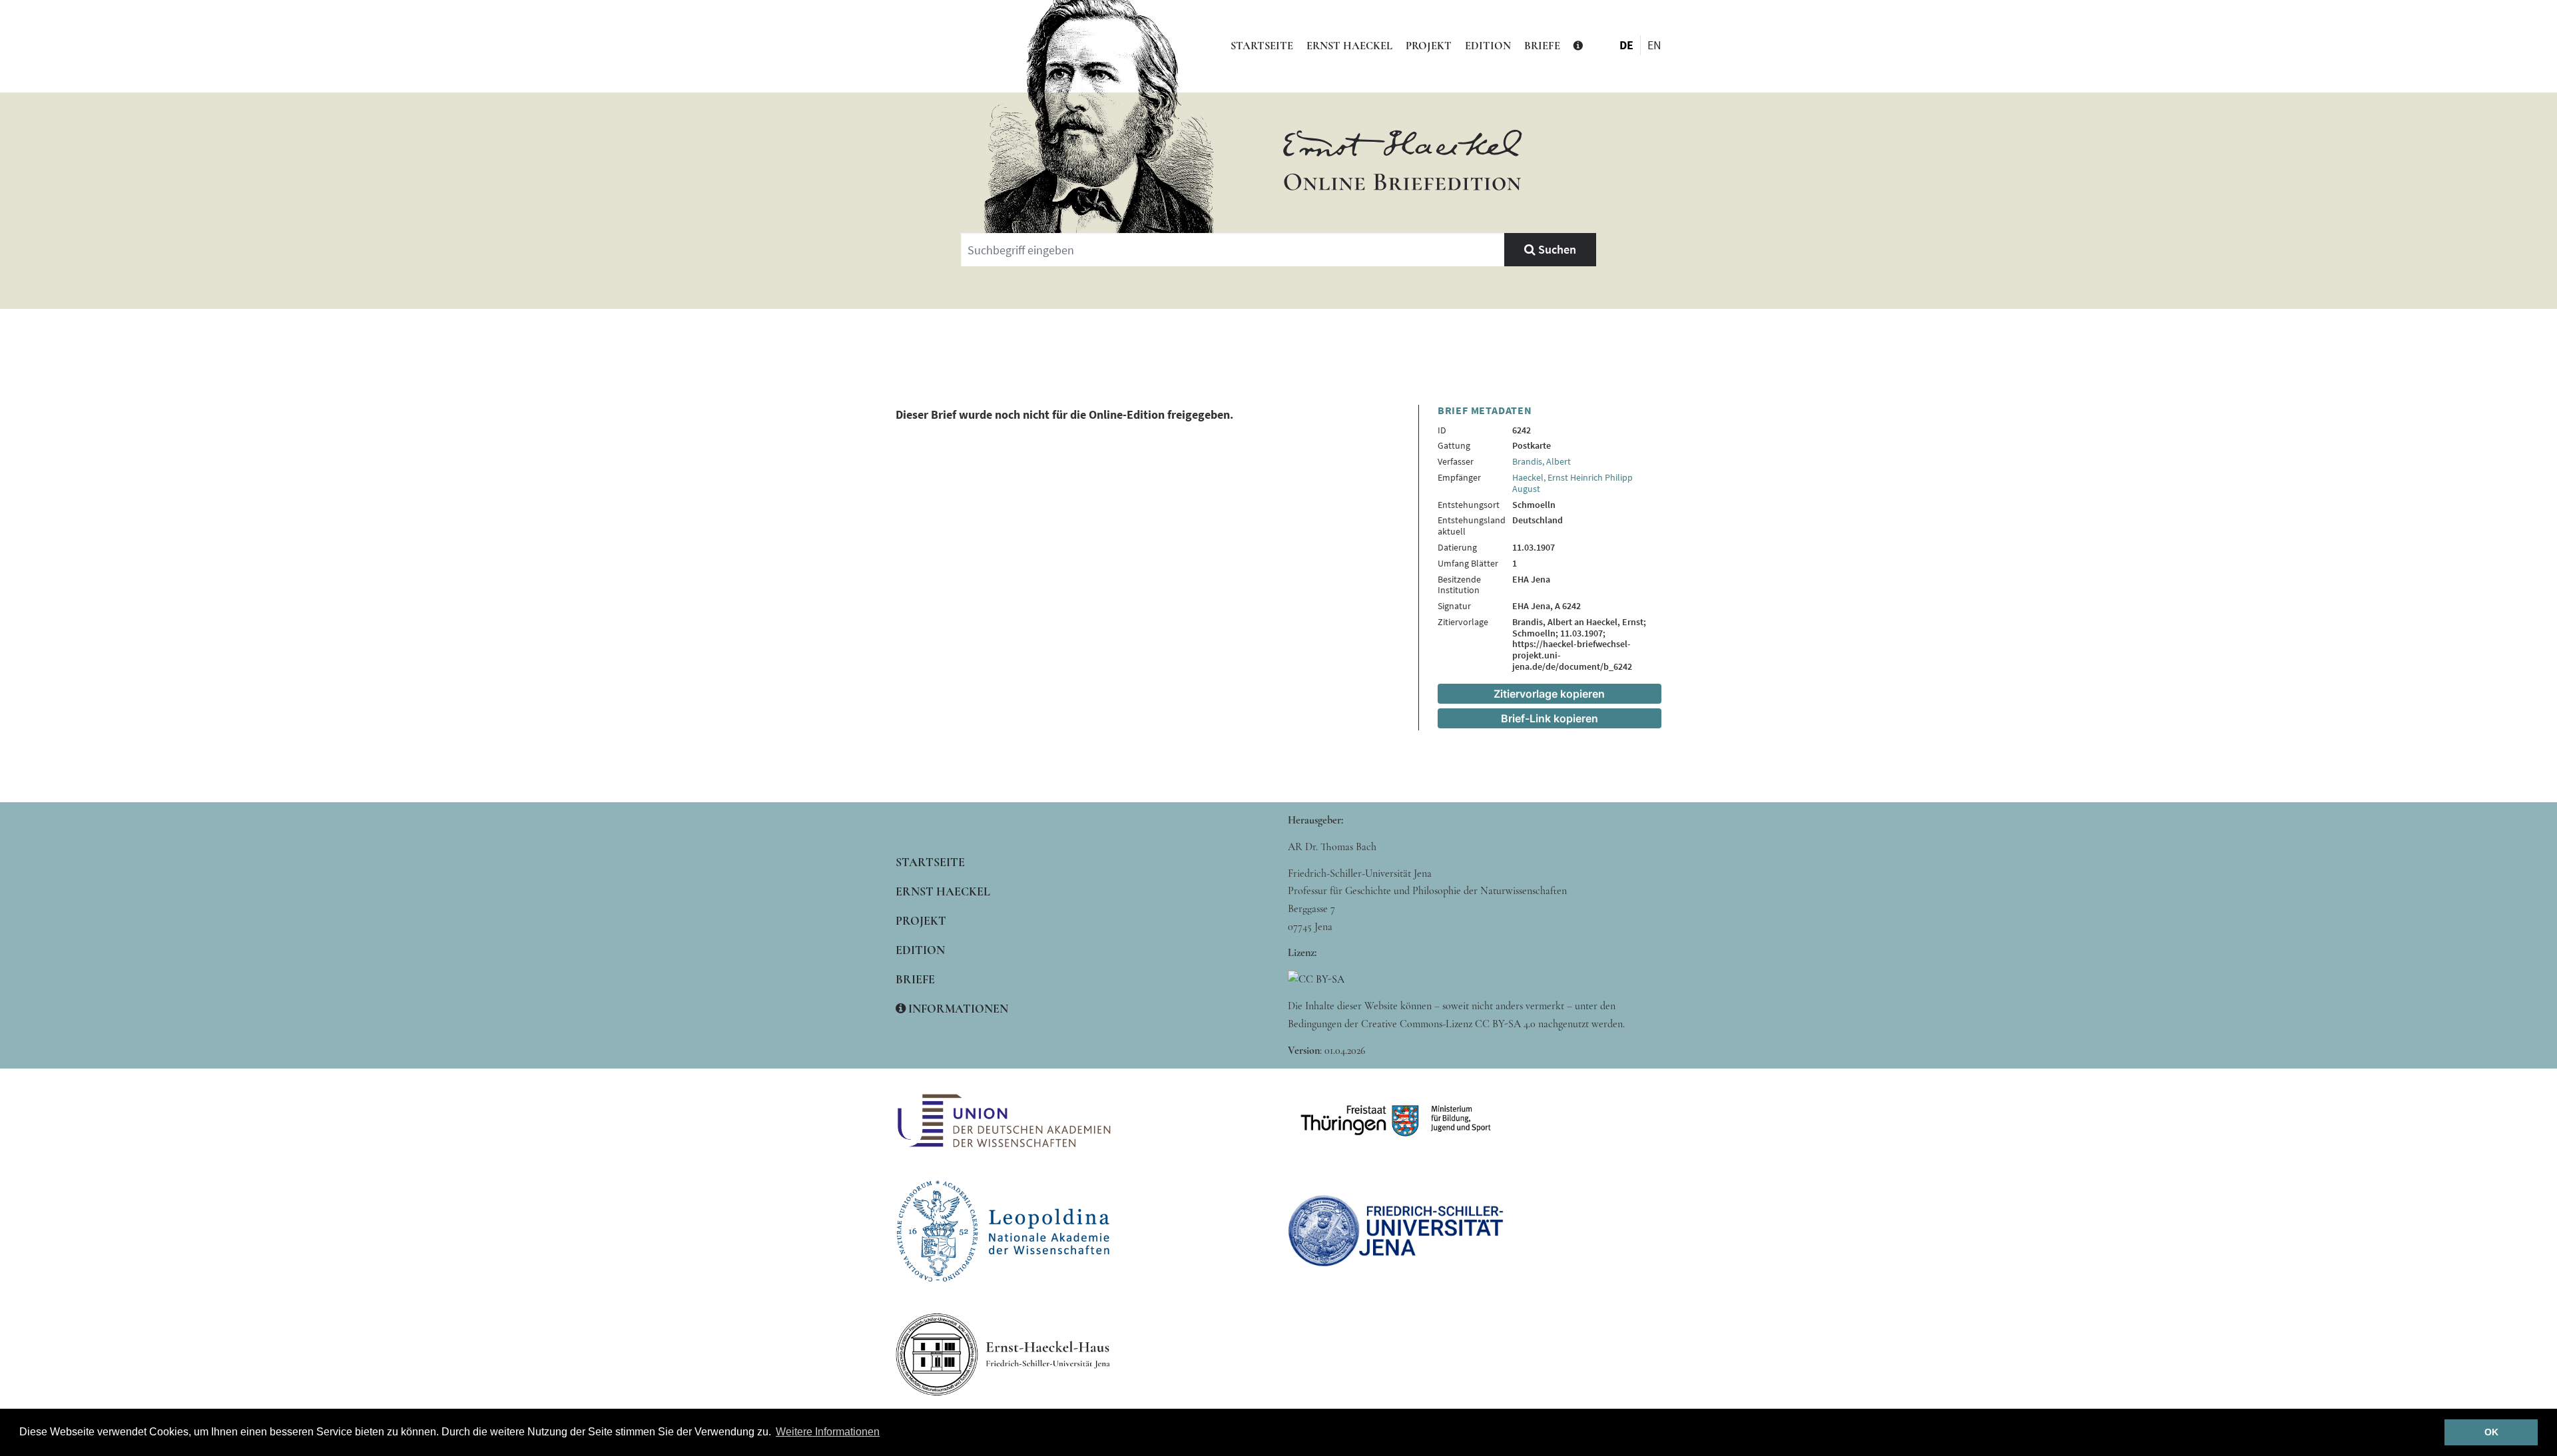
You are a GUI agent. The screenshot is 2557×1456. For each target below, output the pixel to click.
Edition (1488, 46)
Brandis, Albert (1542, 461)
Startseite (1262, 46)
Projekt (1429, 46)
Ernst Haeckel (1349, 46)
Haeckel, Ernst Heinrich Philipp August (1572, 483)
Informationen (957, 1009)
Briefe (1542, 46)
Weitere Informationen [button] (828, 1432)
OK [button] (2491, 1432)
